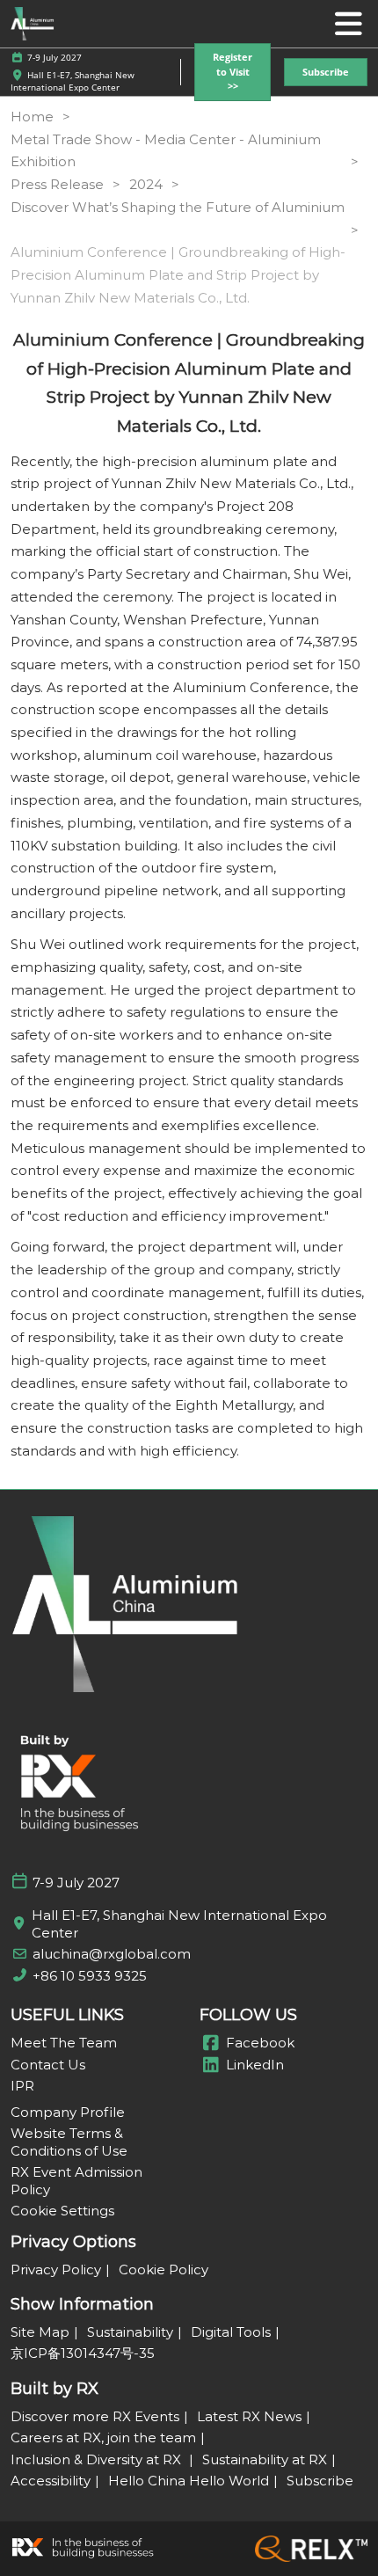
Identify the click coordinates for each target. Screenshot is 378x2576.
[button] (233, 72)
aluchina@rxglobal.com (112, 1954)
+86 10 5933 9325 (90, 1976)
